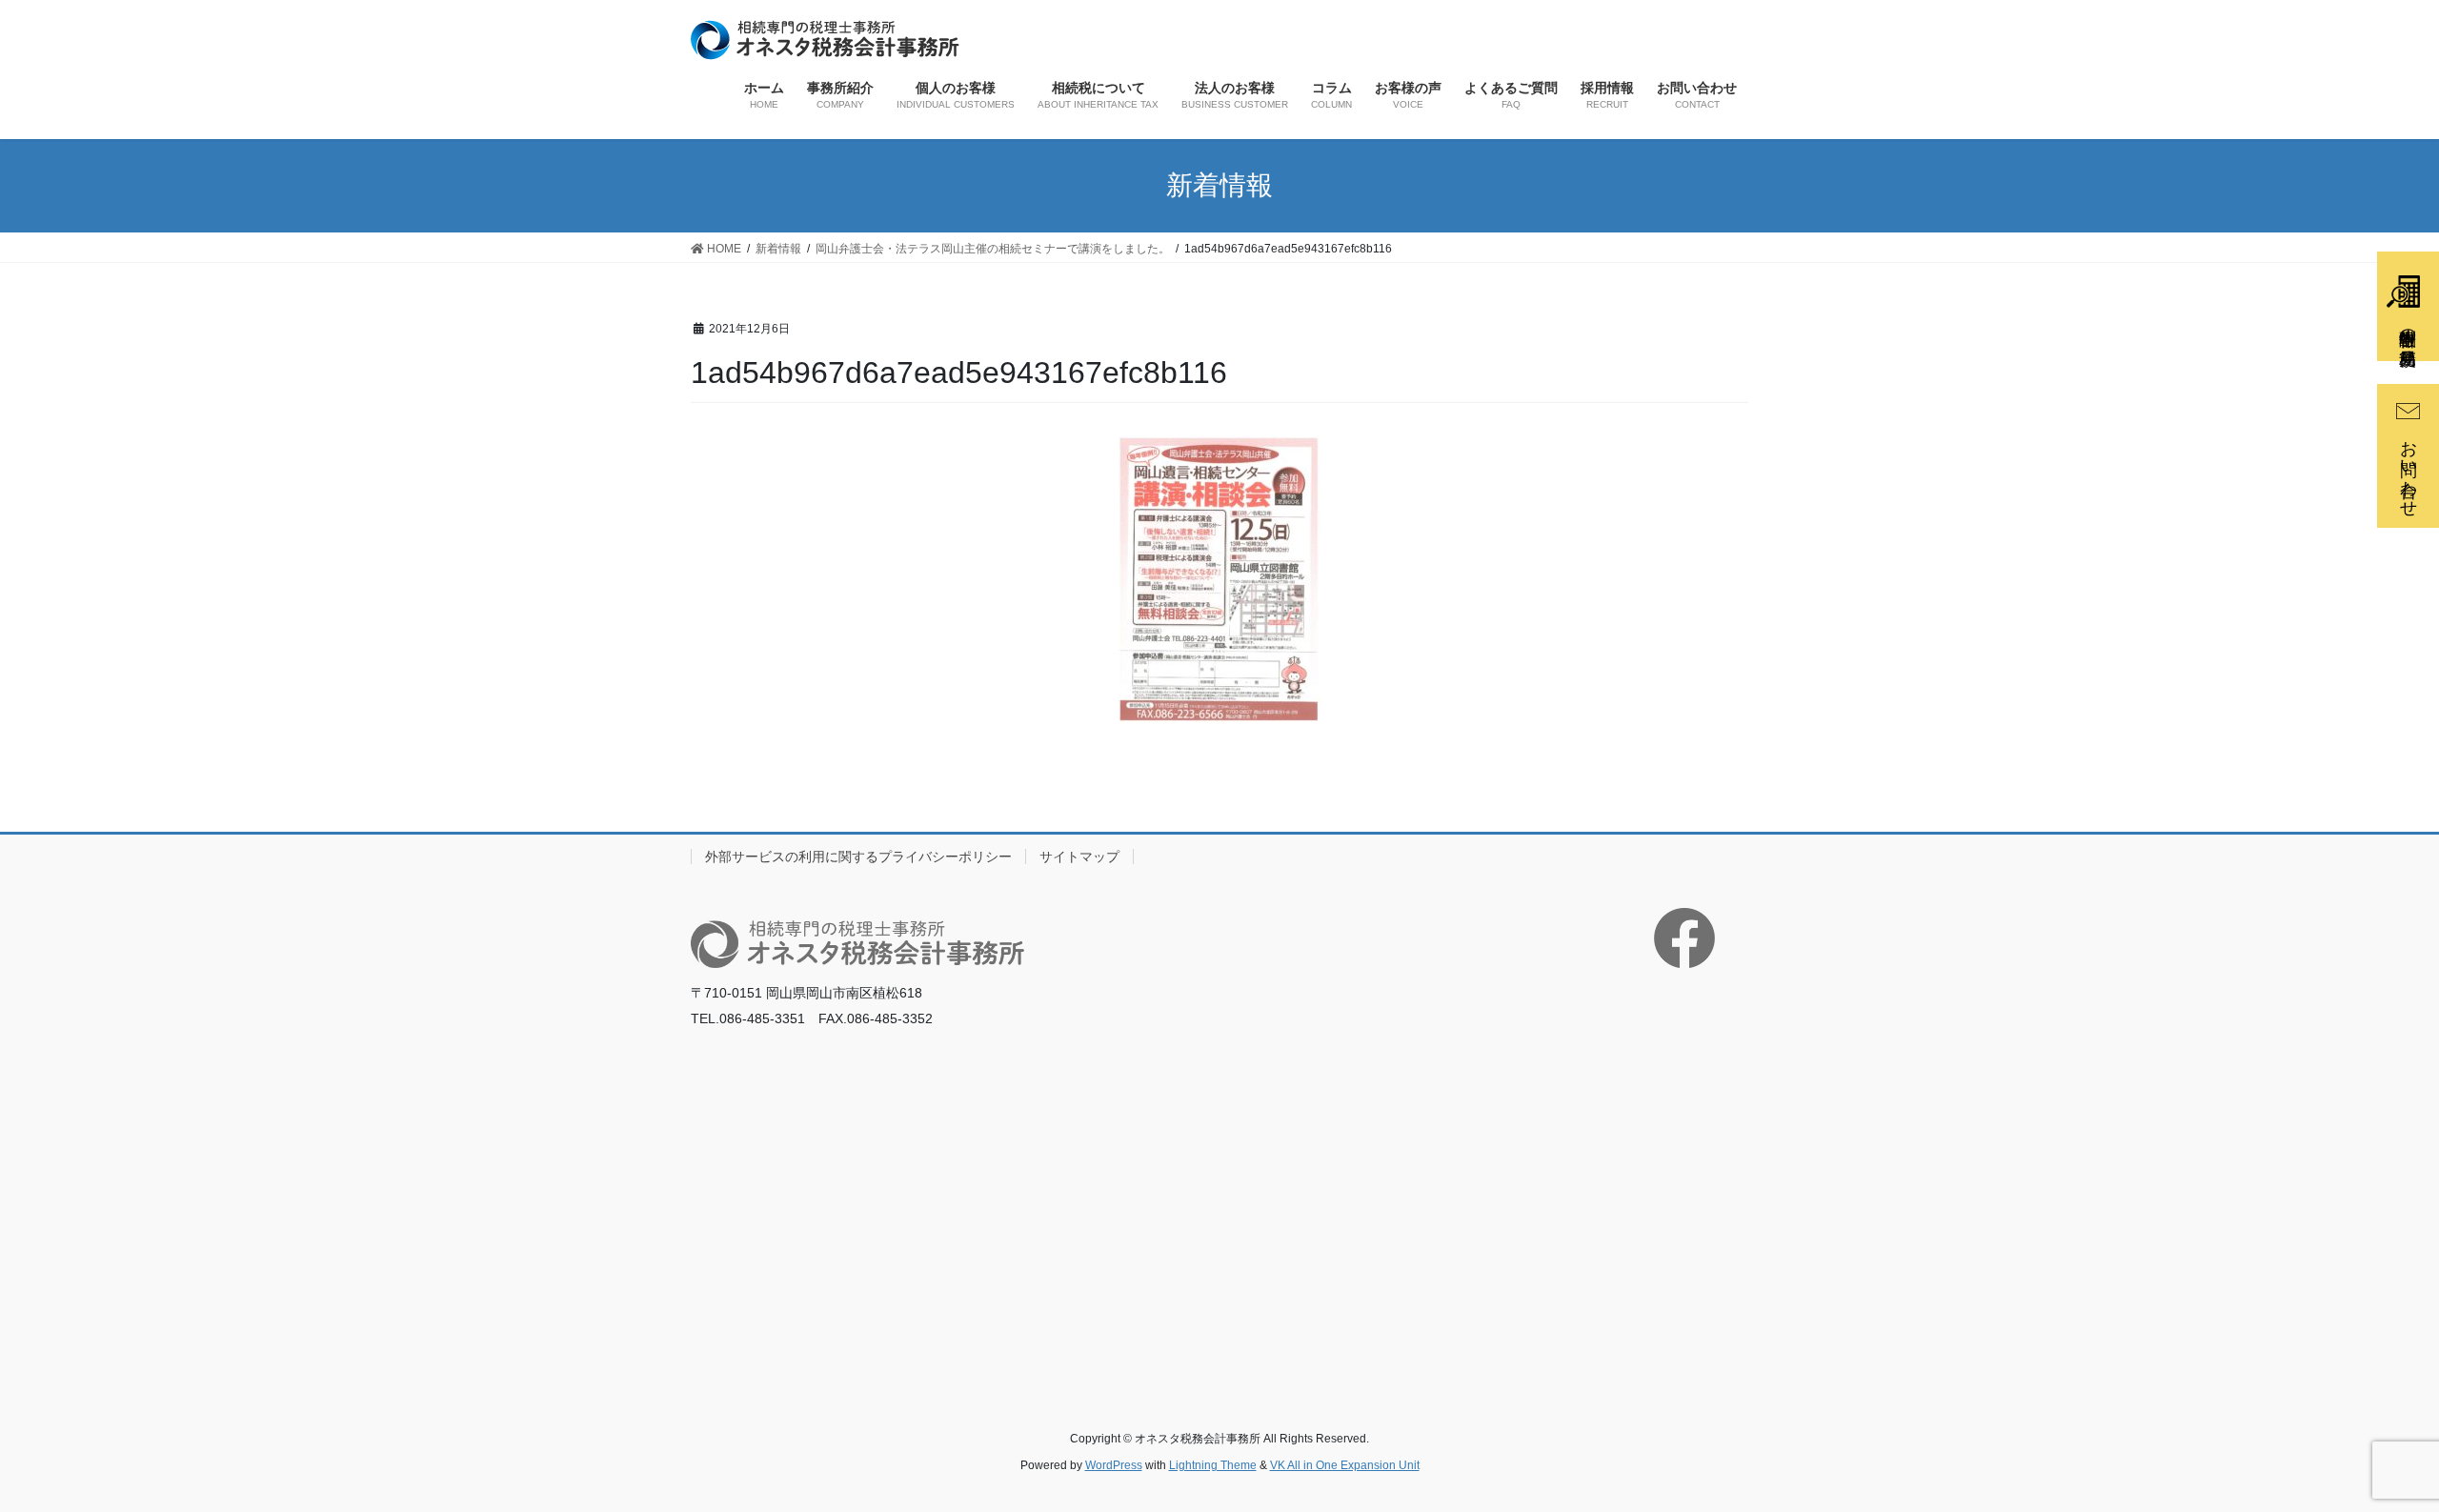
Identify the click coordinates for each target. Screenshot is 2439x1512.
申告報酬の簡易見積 (2408, 327)
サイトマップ (1079, 857)
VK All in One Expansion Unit (1345, 1465)
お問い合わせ (2409, 469)
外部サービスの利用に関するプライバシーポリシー (858, 857)
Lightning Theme (1213, 1465)
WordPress (1114, 1465)
